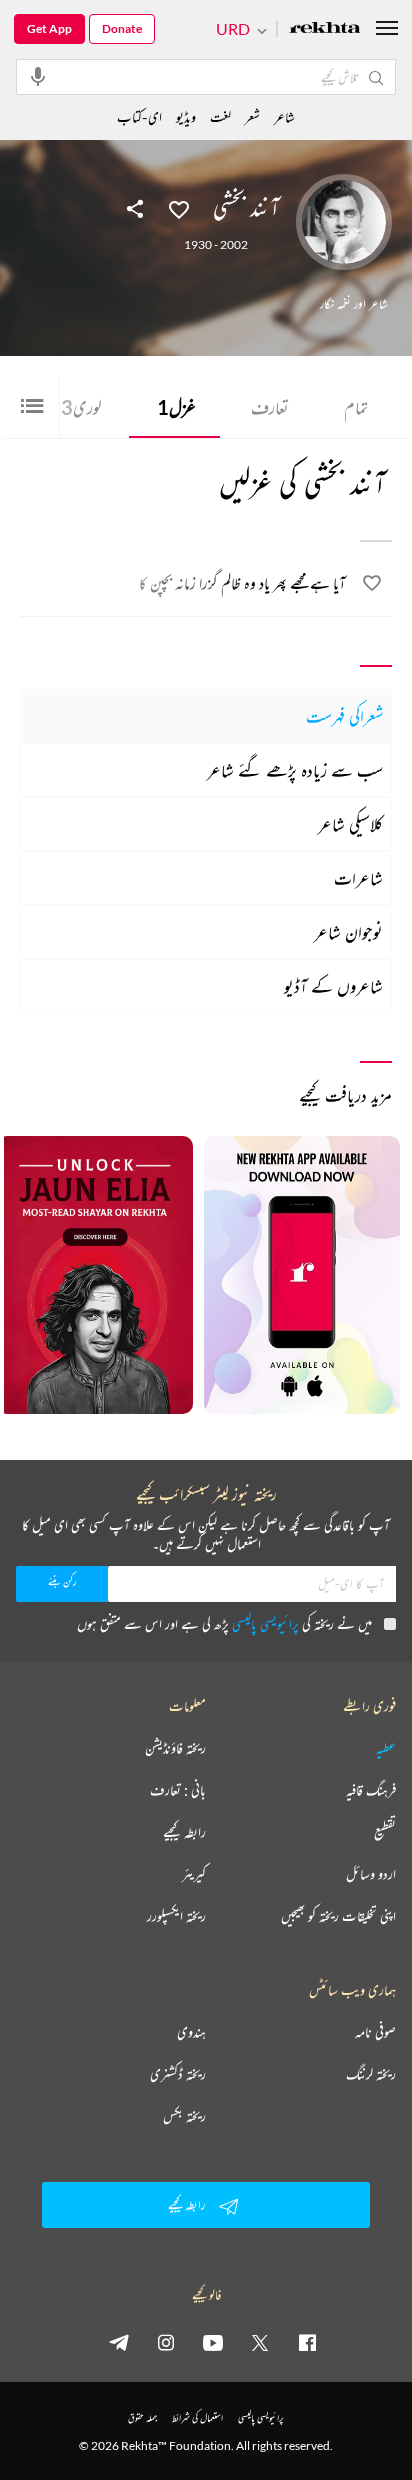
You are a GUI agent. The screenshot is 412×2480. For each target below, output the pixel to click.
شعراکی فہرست (344, 716)
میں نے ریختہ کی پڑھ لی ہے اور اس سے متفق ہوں (224, 1623)
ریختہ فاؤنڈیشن (175, 1748)
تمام (356, 407)
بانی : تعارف (178, 1790)
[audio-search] (38, 76)
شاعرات (358, 878)
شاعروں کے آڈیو (333, 986)
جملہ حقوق (142, 2417)
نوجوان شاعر (348, 932)
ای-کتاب (139, 116)
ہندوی (191, 2032)
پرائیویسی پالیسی (265, 1623)
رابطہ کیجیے (184, 1832)
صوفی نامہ (375, 2032)
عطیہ (386, 1748)
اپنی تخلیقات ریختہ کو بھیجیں (338, 1916)
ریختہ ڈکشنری (178, 2074)
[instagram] (166, 2342)
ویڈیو (186, 116)
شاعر (284, 116)
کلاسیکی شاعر (350, 824)
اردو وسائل (371, 1874)
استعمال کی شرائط (197, 2417)
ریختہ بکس (184, 2116)
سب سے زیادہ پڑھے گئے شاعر (295, 770)
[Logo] (325, 29)
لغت (220, 116)
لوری (81, 407)
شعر (252, 116)
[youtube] (213, 2342)
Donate (122, 28)
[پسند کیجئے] (179, 208)
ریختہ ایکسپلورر (176, 1916)
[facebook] (307, 2342)
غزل (176, 407)
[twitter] (260, 2342)
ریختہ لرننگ (371, 2074)
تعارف (270, 407)
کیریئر (194, 1874)
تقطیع (385, 1832)
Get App (49, 28)
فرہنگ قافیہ (371, 1790)
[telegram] (119, 2342)
